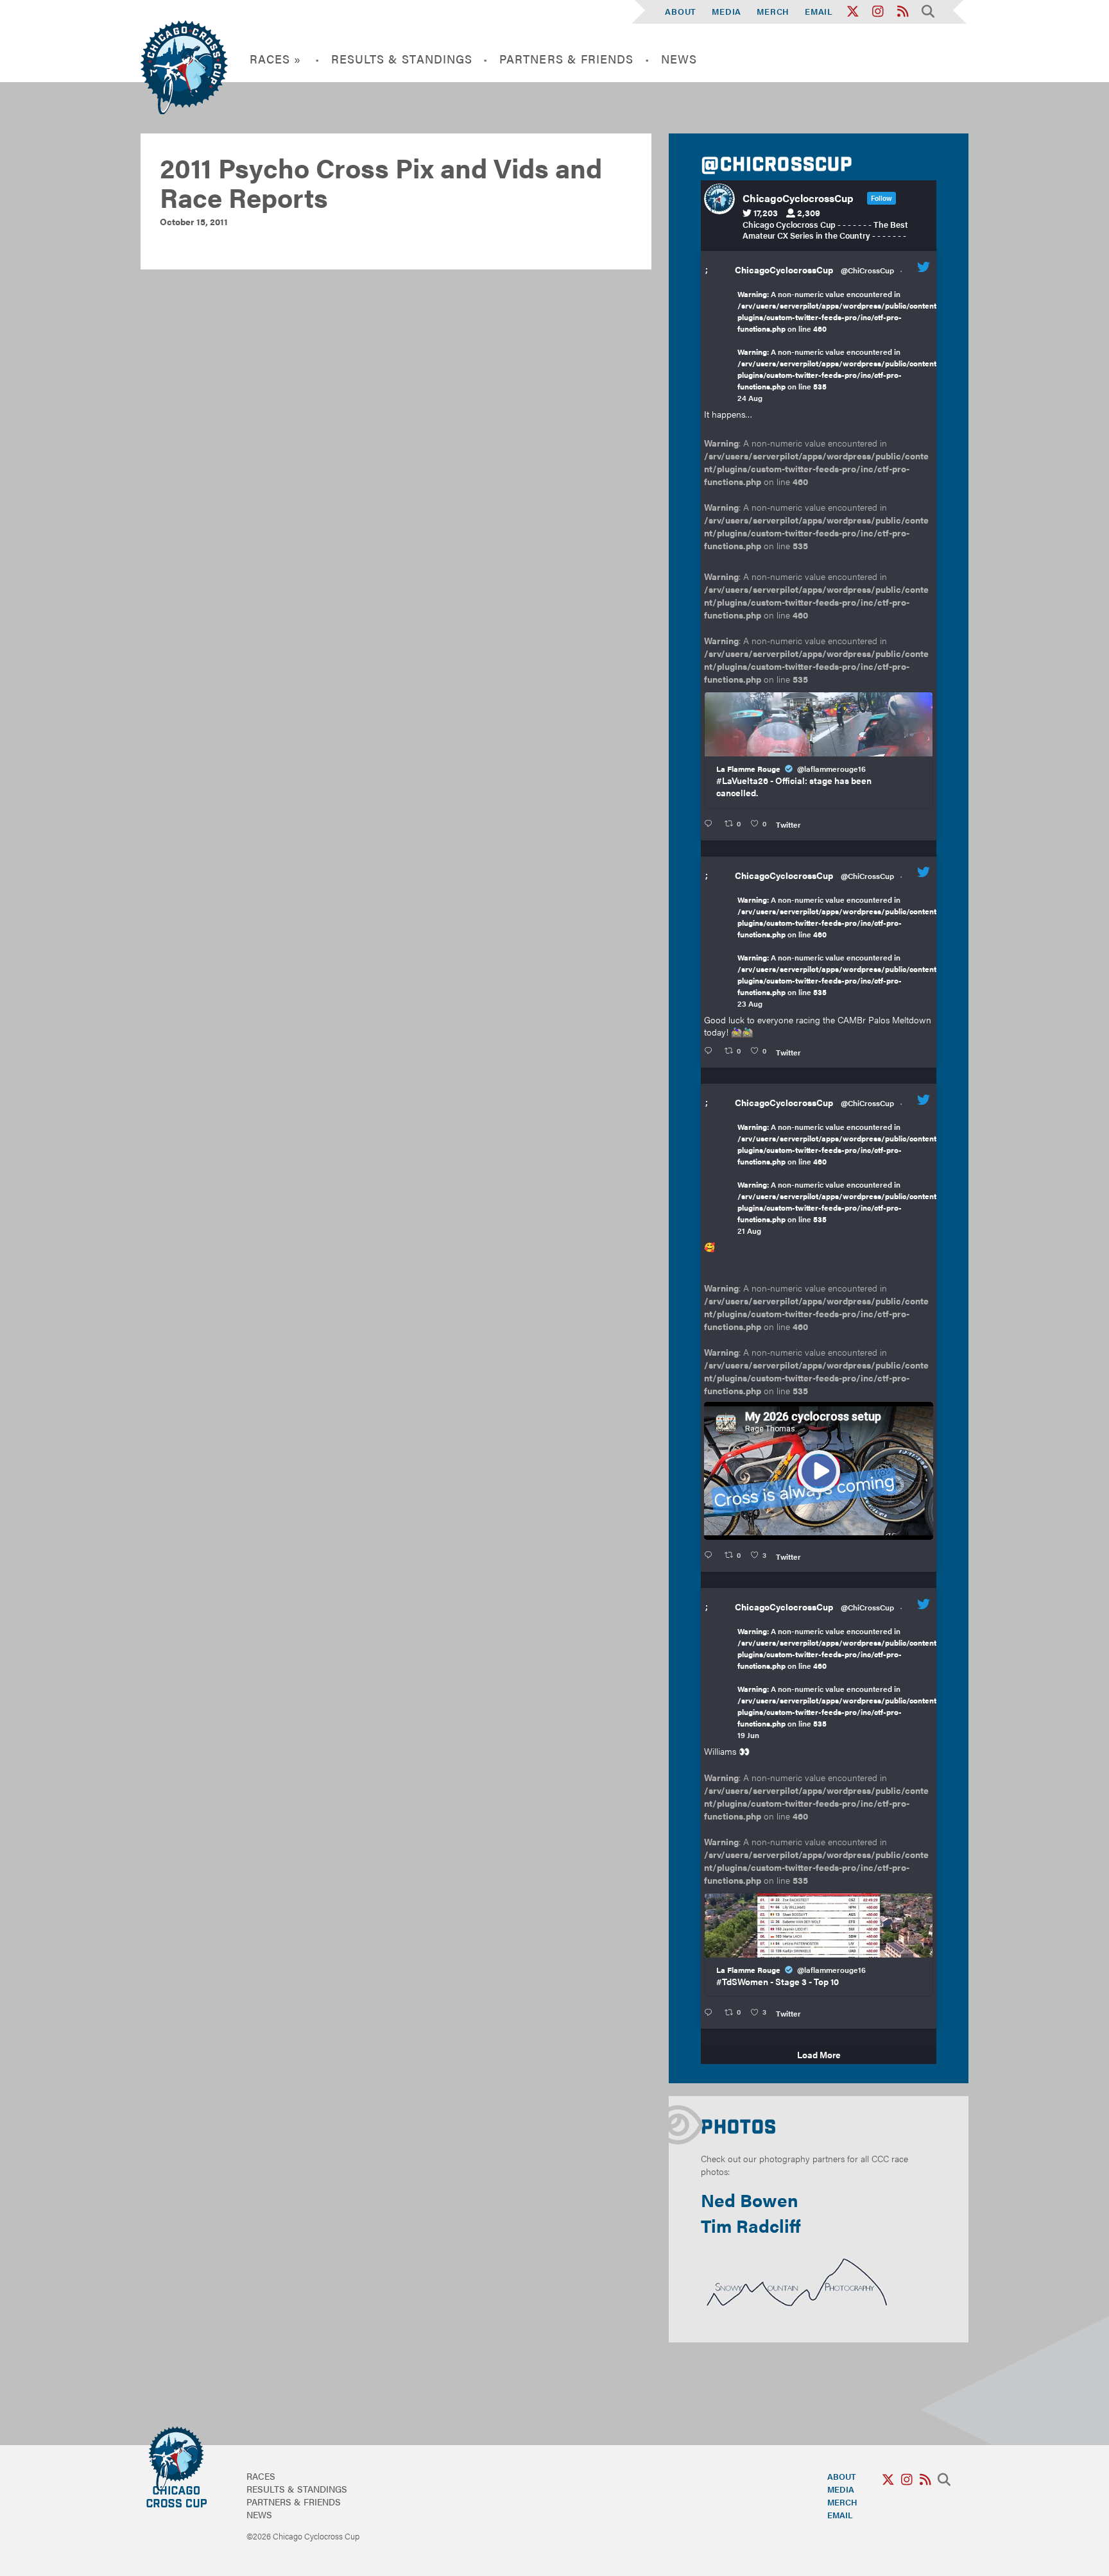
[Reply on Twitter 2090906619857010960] (711, 1555)
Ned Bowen (750, 2199)
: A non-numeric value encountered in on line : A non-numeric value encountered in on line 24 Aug (839, 346)
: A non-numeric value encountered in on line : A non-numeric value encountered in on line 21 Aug (839, 1179)
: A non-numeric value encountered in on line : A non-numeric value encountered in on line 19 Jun (839, 1683)
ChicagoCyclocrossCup (784, 269)
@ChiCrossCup (867, 270)
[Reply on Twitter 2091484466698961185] (711, 1051)
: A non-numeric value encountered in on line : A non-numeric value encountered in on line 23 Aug (839, 951)
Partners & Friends (566, 59)
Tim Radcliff (751, 2225)
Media (726, 11)
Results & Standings (402, 59)
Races (261, 2476)
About (681, 11)
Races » (276, 59)
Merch (773, 11)
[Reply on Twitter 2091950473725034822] (711, 824)
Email (819, 11)
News (679, 59)
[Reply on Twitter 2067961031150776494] (711, 2012)
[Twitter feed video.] (819, 1471)
